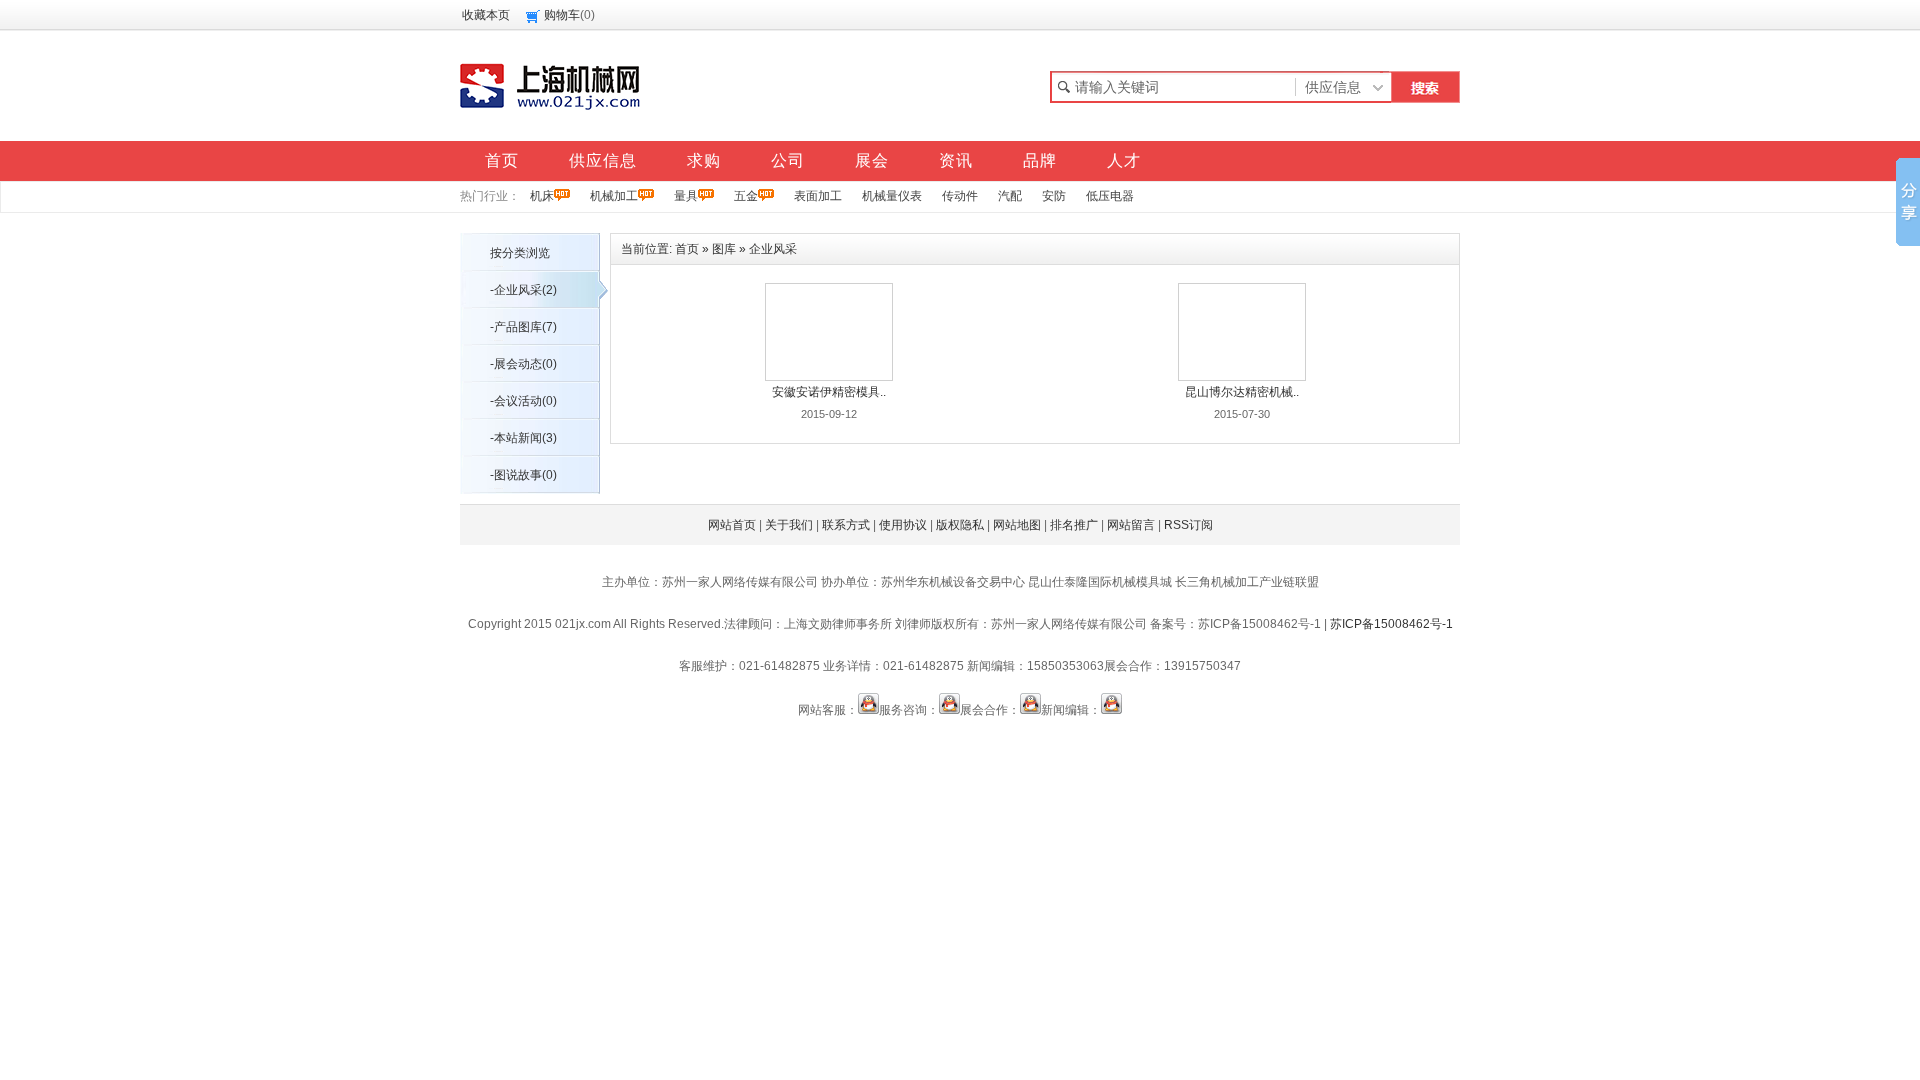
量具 (686, 196)
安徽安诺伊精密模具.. (829, 392)
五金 (746, 196)
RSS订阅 (1188, 525)
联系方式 (846, 525)
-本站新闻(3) (523, 438)
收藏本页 (486, 15)
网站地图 (1017, 525)
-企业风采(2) (523, 290)
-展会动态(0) (523, 364)
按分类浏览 (520, 253)
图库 (724, 249)
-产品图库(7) (523, 327)
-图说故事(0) (523, 475)
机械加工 (614, 196)
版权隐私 (960, 525)
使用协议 (903, 525)
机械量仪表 (892, 196)
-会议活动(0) (523, 401)
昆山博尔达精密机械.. (1242, 392)
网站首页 (732, 525)
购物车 (562, 15)
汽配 (1010, 196)
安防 (1054, 196)
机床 (542, 196)
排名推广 (1074, 525)
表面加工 (818, 196)
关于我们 (789, 525)
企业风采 (773, 249)
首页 (687, 249)
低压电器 (1110, 196)
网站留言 (1131, 525)
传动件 (960, 196)
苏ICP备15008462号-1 (1391, 624)
